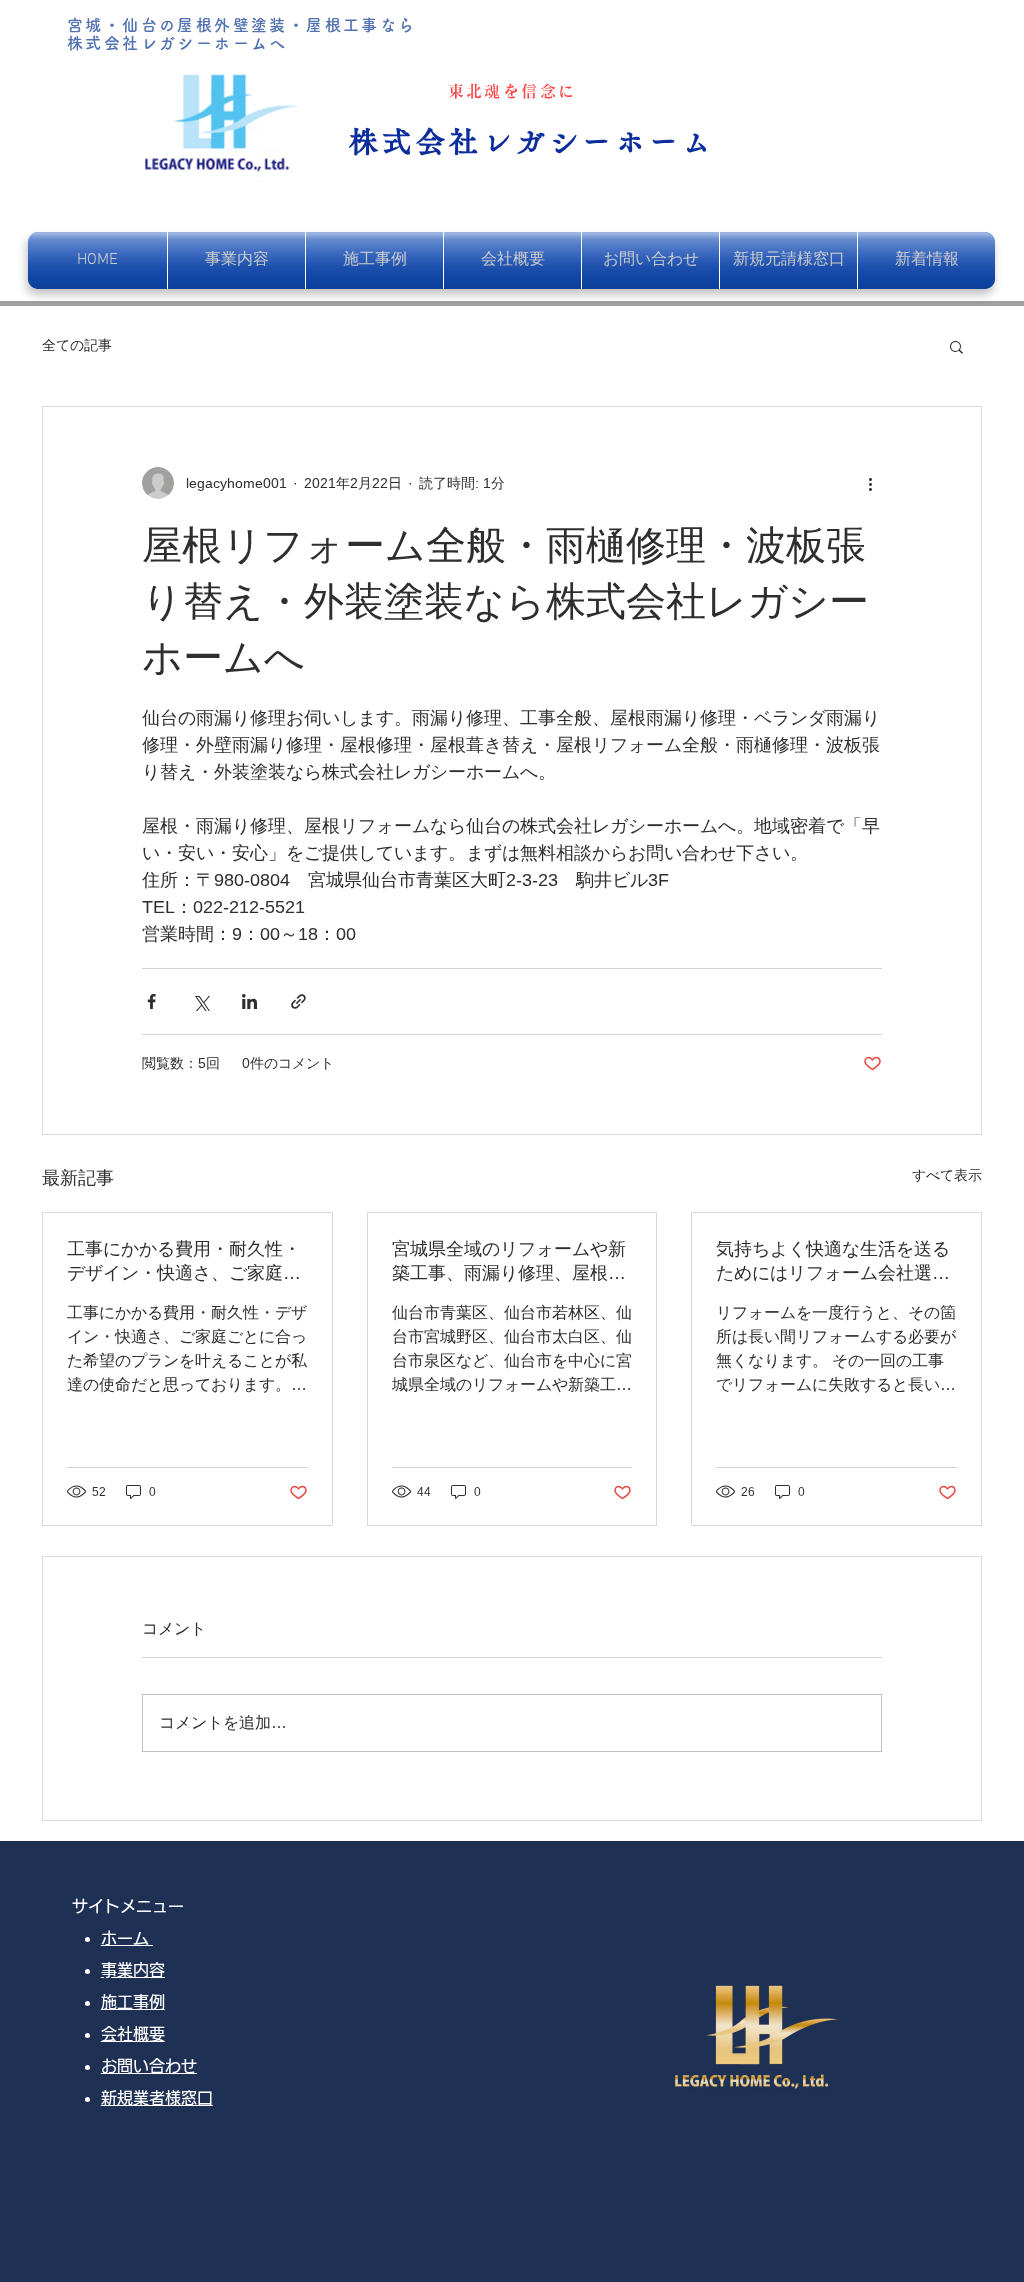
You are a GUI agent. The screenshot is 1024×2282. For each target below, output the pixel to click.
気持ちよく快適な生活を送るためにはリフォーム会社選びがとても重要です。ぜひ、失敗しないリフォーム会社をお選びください (833, 1262)
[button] (956, 346)
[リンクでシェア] (298, 1001)
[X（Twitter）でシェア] (200, 1001)
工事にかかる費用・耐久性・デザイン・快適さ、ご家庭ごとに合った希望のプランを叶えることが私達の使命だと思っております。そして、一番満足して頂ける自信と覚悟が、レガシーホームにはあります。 (184, 1262)
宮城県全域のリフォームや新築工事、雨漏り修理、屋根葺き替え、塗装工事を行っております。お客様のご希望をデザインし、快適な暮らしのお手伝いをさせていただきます (509, 1262)
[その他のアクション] (870, 483)
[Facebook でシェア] (151, 1001)
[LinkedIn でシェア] (249, 1001)
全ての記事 (77, 345)
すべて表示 (947, 1175)
